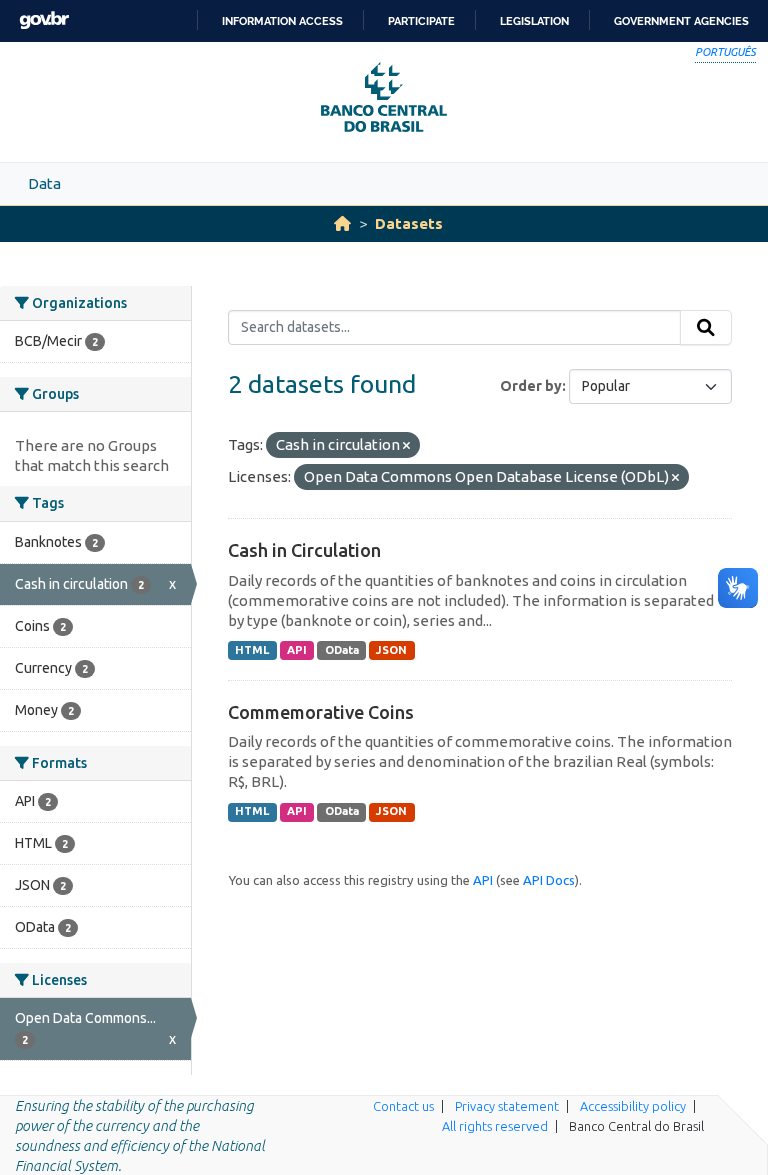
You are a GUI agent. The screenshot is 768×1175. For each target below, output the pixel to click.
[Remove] (406, 446)
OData (342, 650)
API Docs (549, 880)
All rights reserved (495, 1126)
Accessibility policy (633, 1106)
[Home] (342, 223)
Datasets (409, 223)
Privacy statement (507, 1106)
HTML (252, 650)
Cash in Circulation (304, 550)
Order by (531, 386)
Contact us (403, 1106)
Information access (282, 21)
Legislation (534, 21)
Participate (421, 21)
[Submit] (706, 328)
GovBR (44, 20)
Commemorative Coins (321, 712)
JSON (391, 650)
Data (44, 183)
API (297, 650)
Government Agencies (681, 21)
